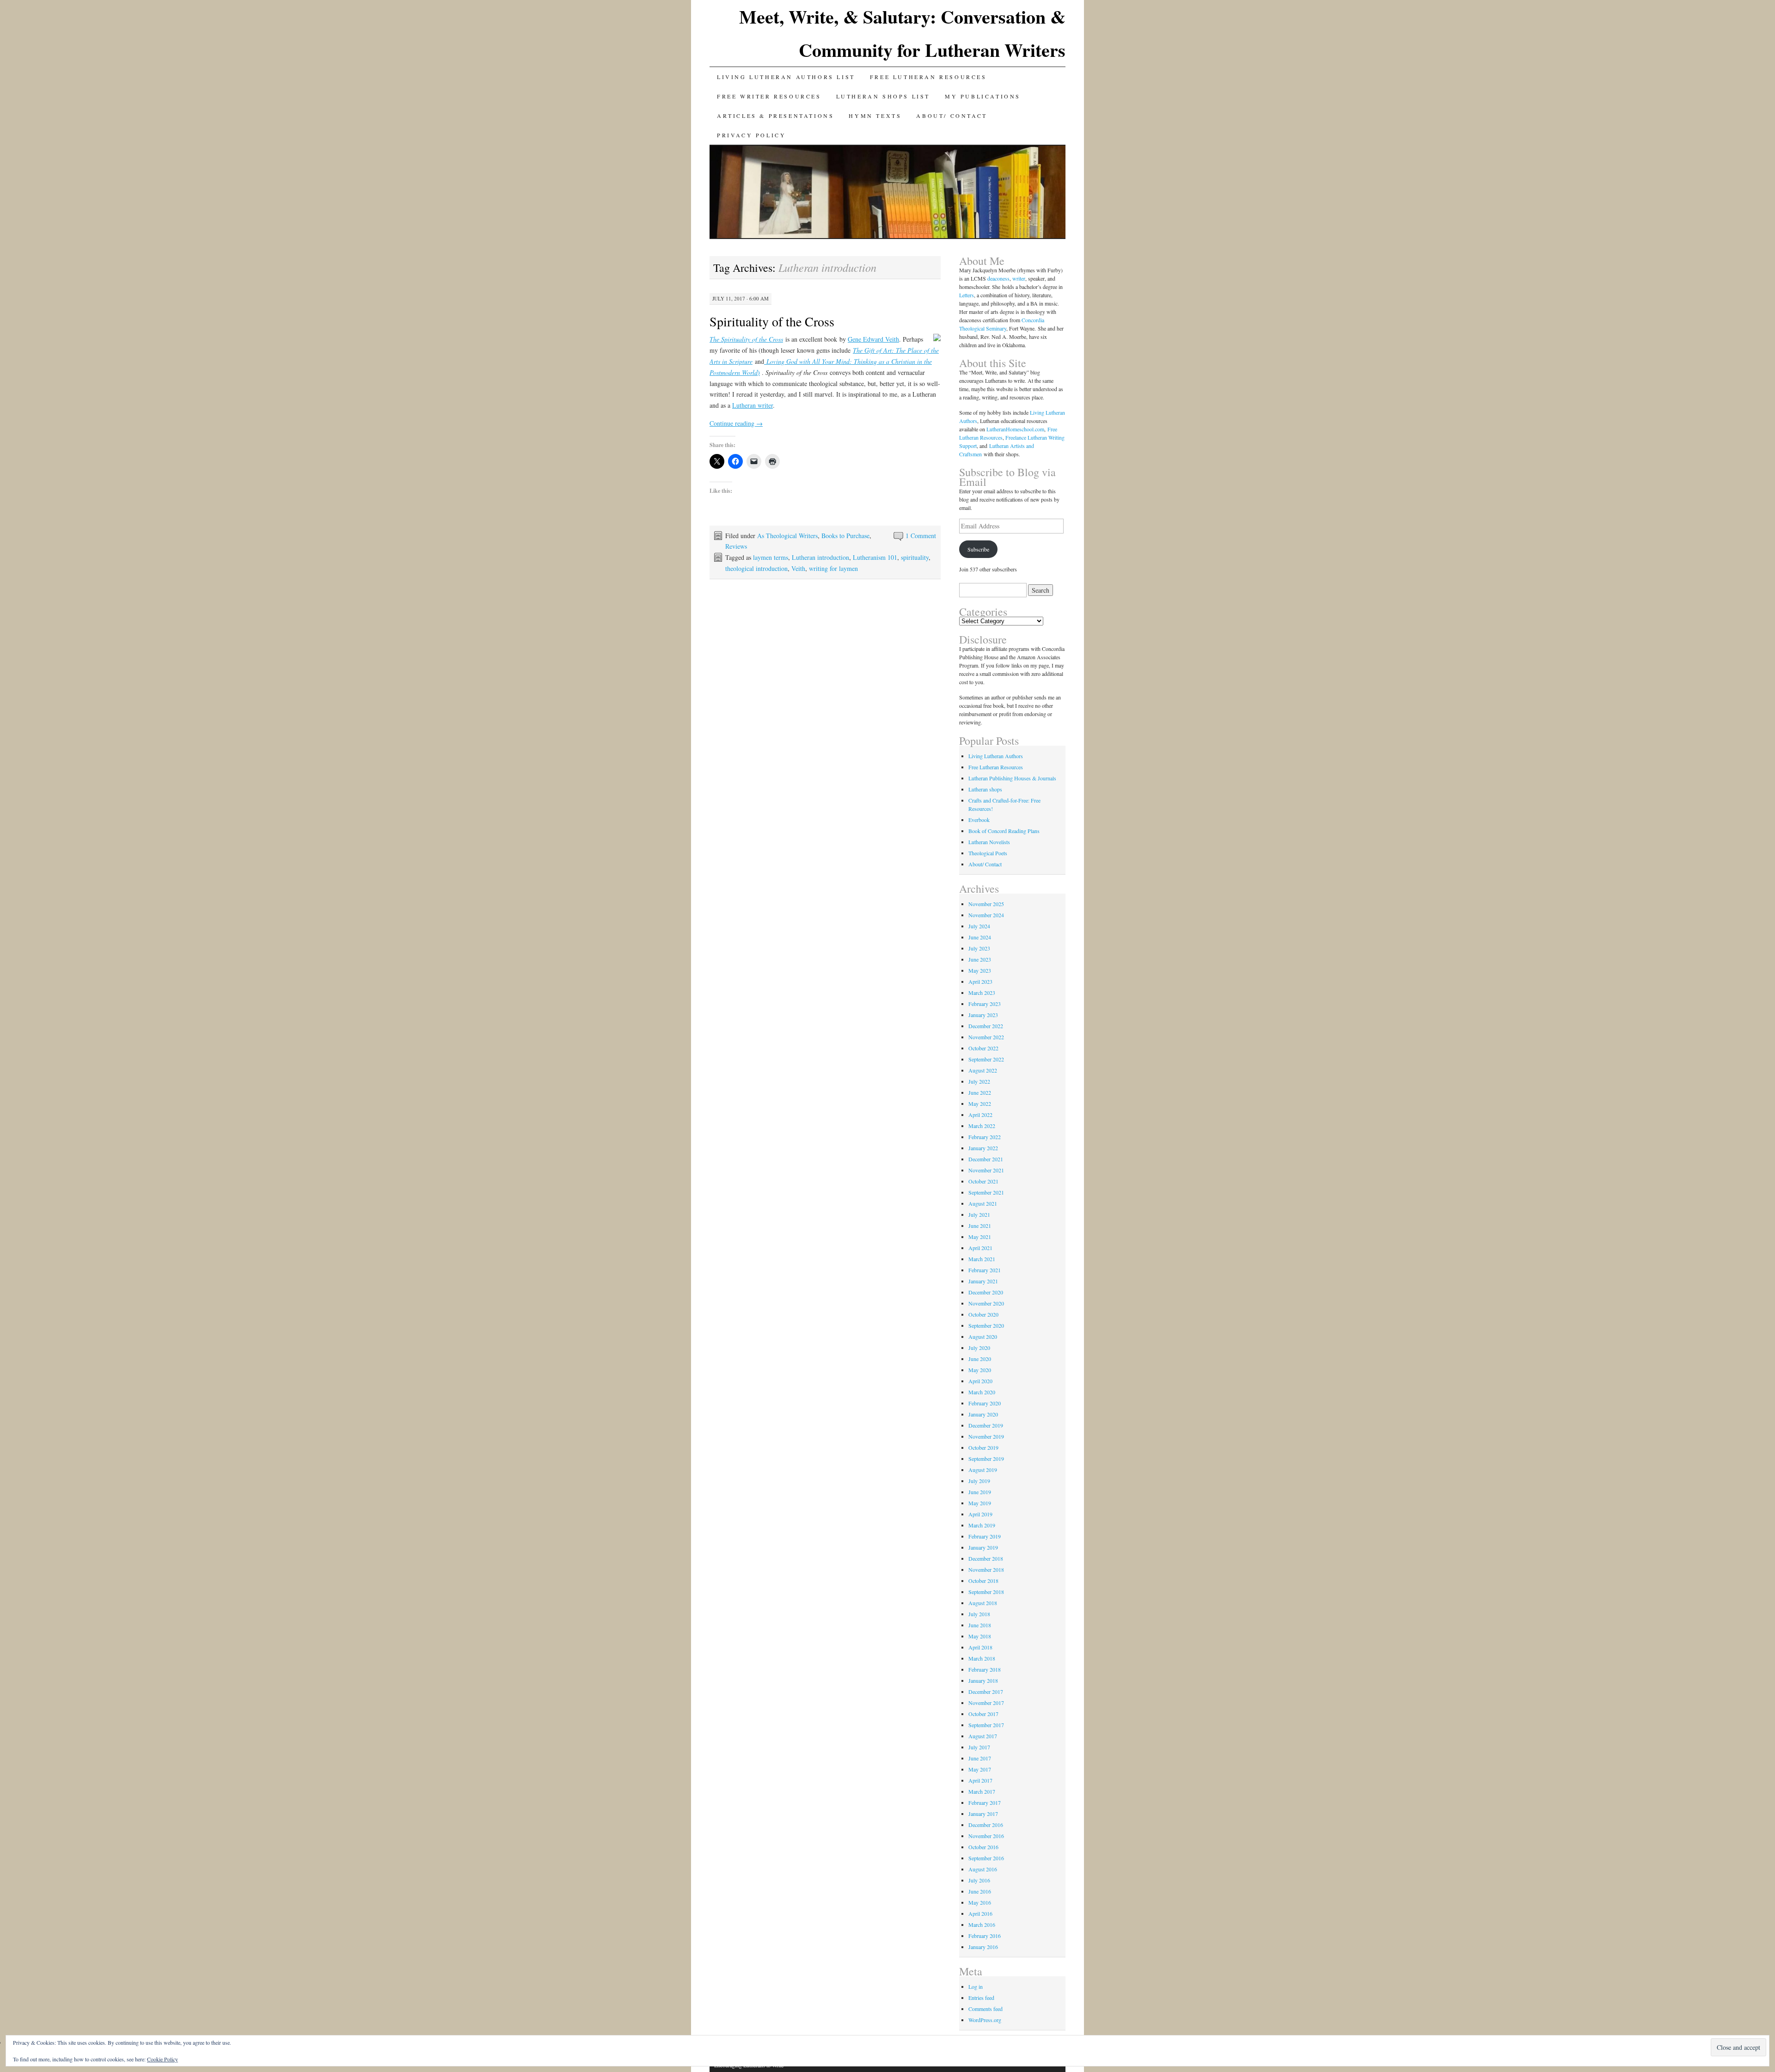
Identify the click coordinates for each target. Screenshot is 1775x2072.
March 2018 (982, 1658)
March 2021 (982, 1259)
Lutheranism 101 (875, 557)
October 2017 (983, 1714)
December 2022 (986, 1026)
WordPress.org (985, 2020)
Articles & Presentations (775, 116)
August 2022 (983, 1070)
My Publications (983, 96)
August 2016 (983, 1869)
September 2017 (986, 1725)
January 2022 (983, 1148)
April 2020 (980, 1381)
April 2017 (980, 1780)
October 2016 (983, 1847)
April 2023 (980, 981)
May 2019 (980, 1503)
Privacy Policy (751, 135)
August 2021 (983, 1203)
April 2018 (980, 1647)
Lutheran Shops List (883, 96)
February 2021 (985, 1270)
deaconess (998, 278)
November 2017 (986, 1703)
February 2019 (985, 1536)
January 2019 (983, 1547)
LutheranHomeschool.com (1015, 429)
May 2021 (980, 1237)
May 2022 (980, 1103)
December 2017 (986, 1692)
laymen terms (771, 557)
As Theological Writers (787, 536)
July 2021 (979, 1214)
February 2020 (985, 1403)
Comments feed (985, 2009)
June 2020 (980, 1359)
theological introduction (756, 568)
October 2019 (983, 1447)
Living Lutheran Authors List (786, 77)
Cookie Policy (162, 2059)
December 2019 (986, 1425)
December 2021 (986, 1159)
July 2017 (979, 1747)
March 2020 (982, 1392)
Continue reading (736, 423)
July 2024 (979, 926)
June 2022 (980, 1092)
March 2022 (982, 1126)
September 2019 (986, 1459)
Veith (798, 568)
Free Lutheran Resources (928, 77)
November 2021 (986, 1170)
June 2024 (980, 937)
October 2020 (983, 1314)
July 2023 (979, 948)
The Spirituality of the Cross (746, 339)
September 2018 (986, 1592)
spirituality (915, 557)
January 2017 (983, 1814)
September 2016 (986, 1858)
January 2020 (983, 1414)
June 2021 (980, 1226)
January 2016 (983, 1947)
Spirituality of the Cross (772, 321)
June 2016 (980, 1891)
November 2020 (986, 1303)
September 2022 (986, 1059)
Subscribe (978, 549)
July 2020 (979, 1348)
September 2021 (986, 1192)
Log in (976, 1986)
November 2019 (986, 1436)
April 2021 (980, 1248)
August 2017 (983, 1736)
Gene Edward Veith (873, 339)
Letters (967, 295)
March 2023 (982, 993)
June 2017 (980, 1758)
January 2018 (983, 1680)
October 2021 (983, 1181)
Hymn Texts (875, 116)
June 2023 (980, 959)
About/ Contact (952, 116)
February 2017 (985, 1802)
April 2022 (980, 1115)
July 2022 (979, 1081)
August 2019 (983, 1470)
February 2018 (985, 1669)
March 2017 (982, 1791)
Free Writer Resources (769, 96)
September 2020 (986, 1325)
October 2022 (983, 1048)
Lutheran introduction (820, 557)
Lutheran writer (753, 405)
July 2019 (979, 1481)
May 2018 (980, 1636)
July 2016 (979, 1880)
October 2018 (983, 1581)
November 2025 (986, 904)
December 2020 (986, 1292)
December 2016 (986, 1825)
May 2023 (980, 970)
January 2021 (983, 1281)
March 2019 (982, 1525)
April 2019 (980, 1514)
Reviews (736, 546)
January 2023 (983, 1015)
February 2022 (985, 1137)
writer (1019, 278)
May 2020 (980, 1370)
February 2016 (985, 1936)
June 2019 (980, 1492)
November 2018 (986, 1569)
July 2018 (979, 1614)
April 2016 (980, 1913)
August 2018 (983, 1603)
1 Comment (921, 536)
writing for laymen (833, 568)
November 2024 (986, 915)
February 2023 (985, 1004)
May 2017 (980, 1769)
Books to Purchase (845, 536)
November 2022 (986, 1037)
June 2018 (980, 1625)
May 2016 (980, 1902)
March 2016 (982, 1925)
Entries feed (981, 1998)
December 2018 (986, 1558)
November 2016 (986, 1836)
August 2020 (983, 1336)
